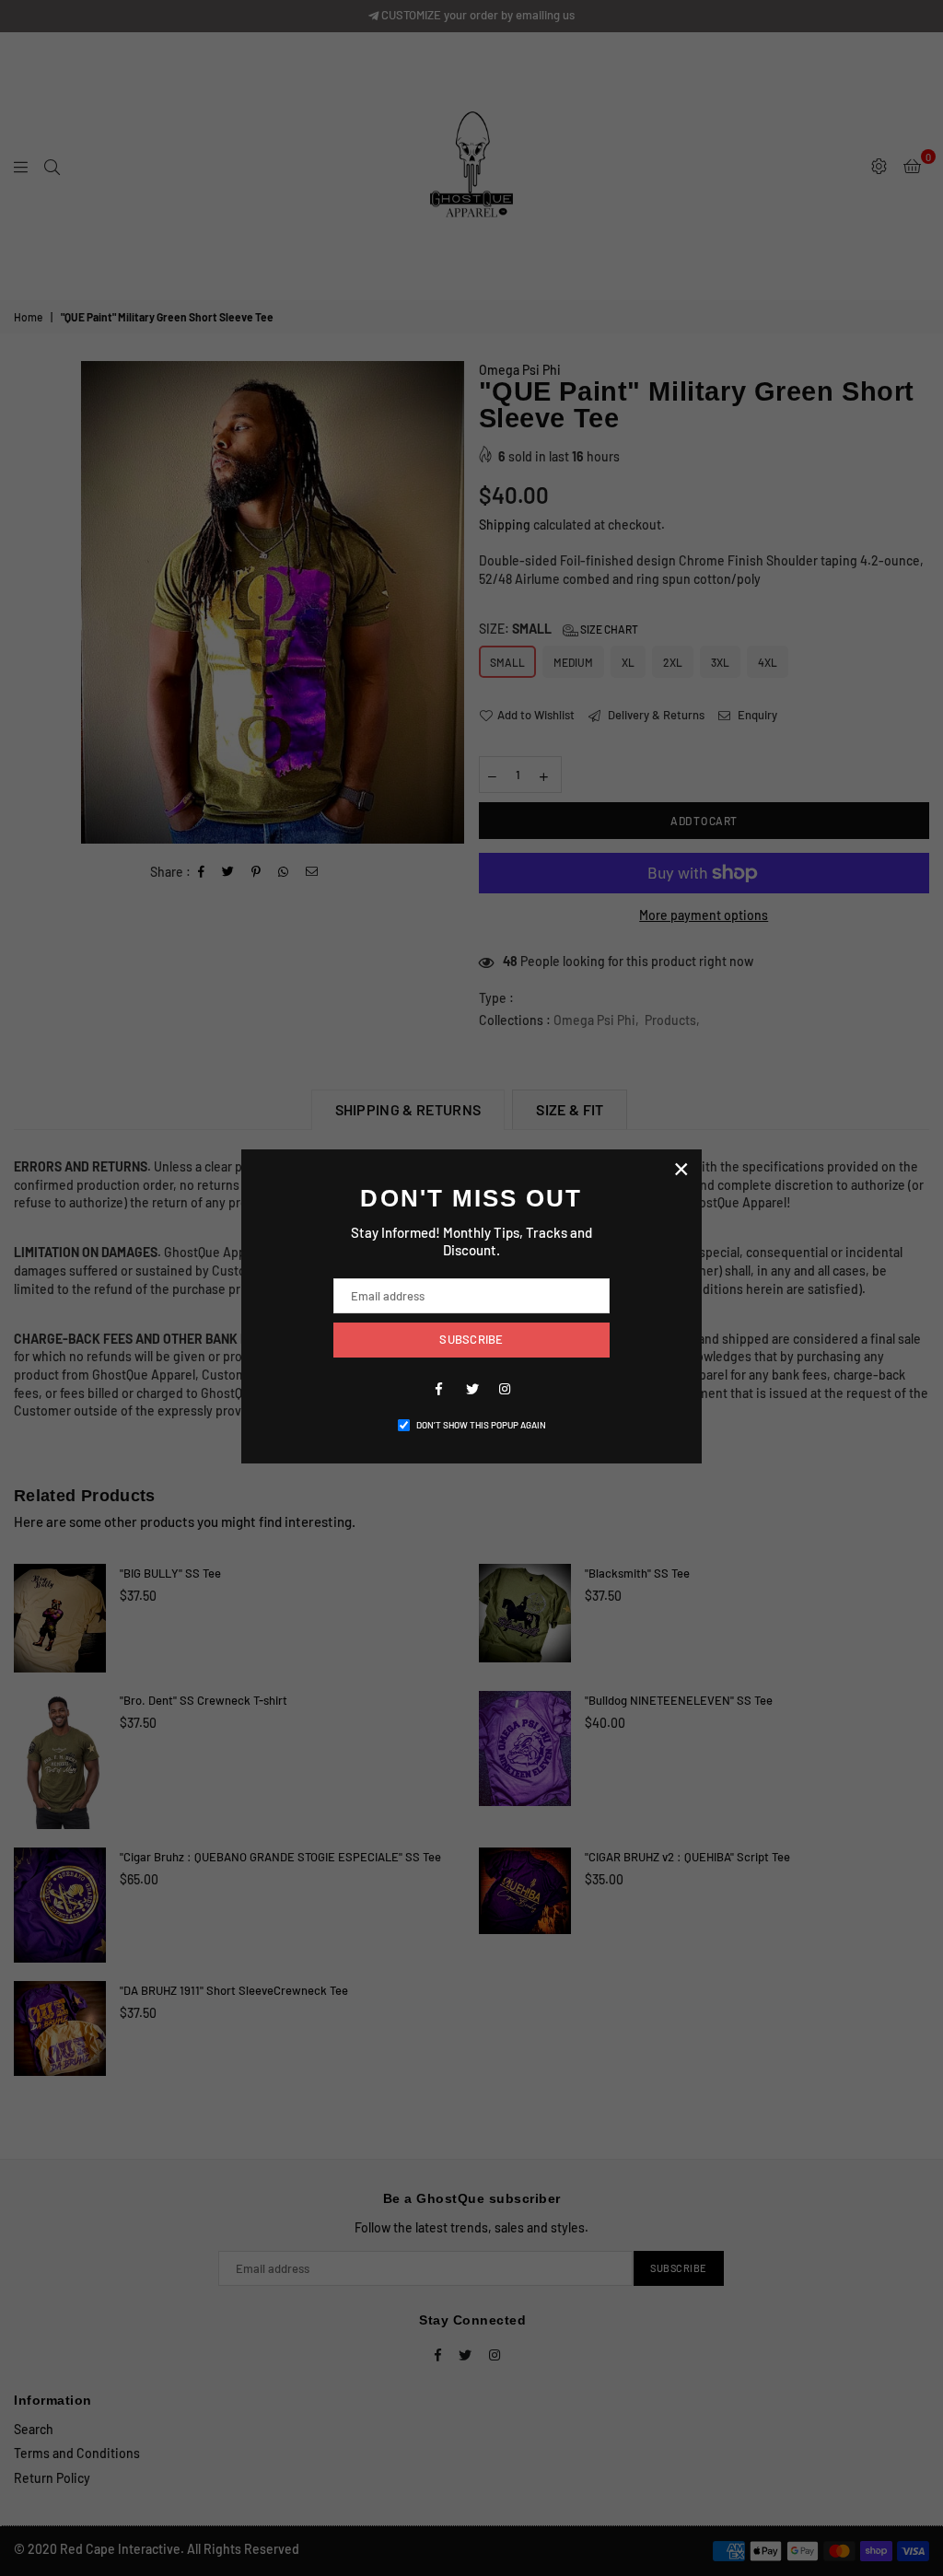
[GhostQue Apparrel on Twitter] (471, 1388)
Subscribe (471, 1339)
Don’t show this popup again (481, 1425)
